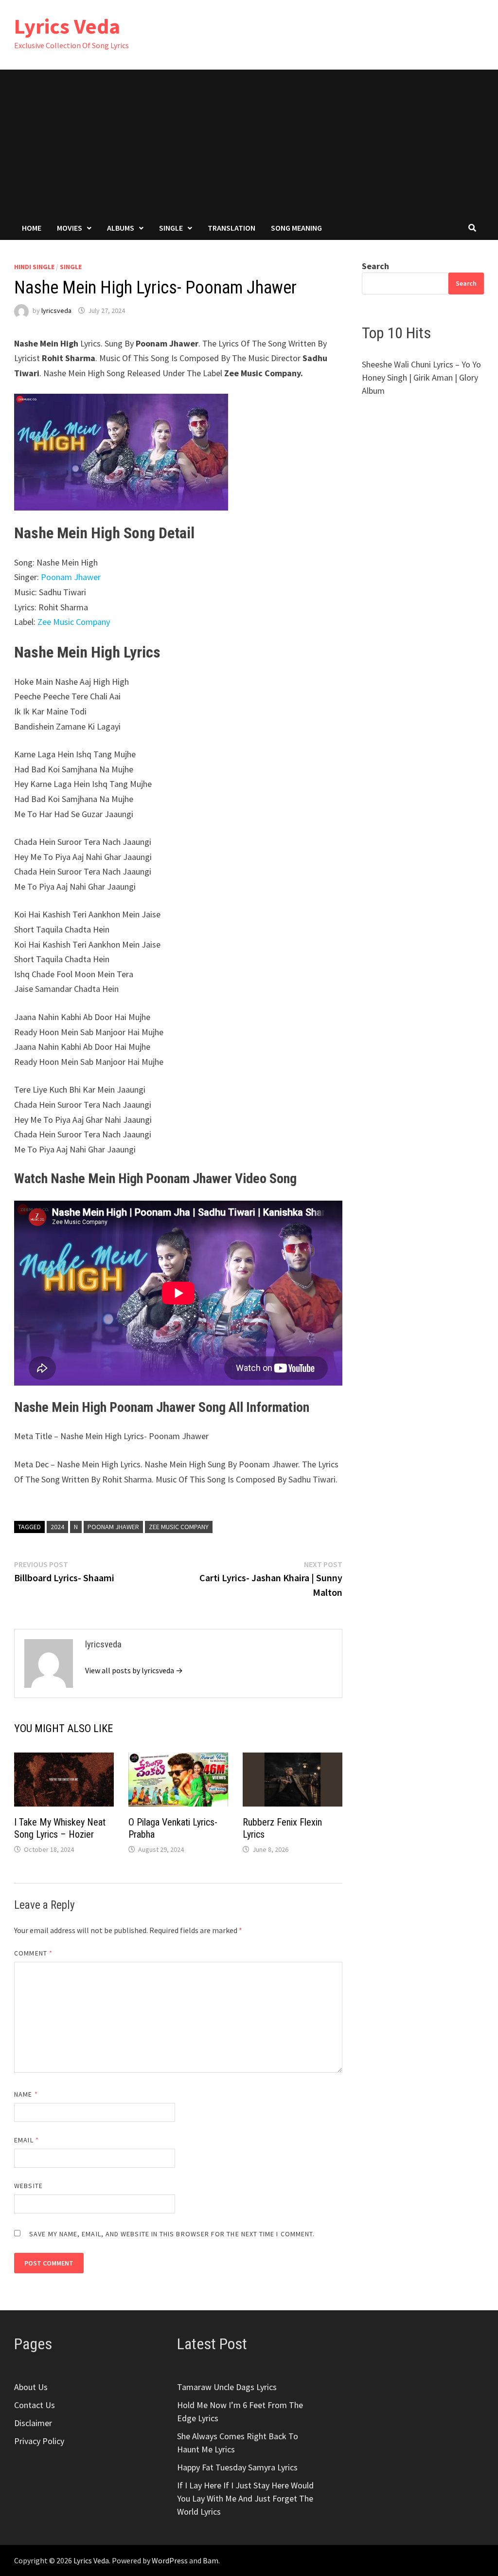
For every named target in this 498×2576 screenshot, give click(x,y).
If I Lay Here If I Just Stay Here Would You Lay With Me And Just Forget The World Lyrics (245, 2498)
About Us (31, 2387)
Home (32, 228)
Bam (211, 2560)
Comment (33, 1953)
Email (27, 2140)
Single (171, 228)
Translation (231, 228)
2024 (57, 1527)
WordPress (170, 2560)
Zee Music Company (74, 622)
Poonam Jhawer (71, 577)
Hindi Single (34, 267)
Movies (70, 228)
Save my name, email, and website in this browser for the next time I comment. (172, 2234)
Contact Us (35, 2405)
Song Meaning (296, 228)
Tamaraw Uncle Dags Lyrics (227, 2387)
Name (26, 2094)
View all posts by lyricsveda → (134, 1670)
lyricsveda (56, 311)
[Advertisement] (249, 143)
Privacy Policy (39, 2441)
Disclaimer (33, 2423)
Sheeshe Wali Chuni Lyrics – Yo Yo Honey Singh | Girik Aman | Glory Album (421, 377)
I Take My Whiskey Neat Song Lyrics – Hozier (60, 1828)
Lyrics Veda (67, 26)
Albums (121, 228)
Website (28, 2186)
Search (375, 266)
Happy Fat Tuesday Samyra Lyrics (237, 2467)
